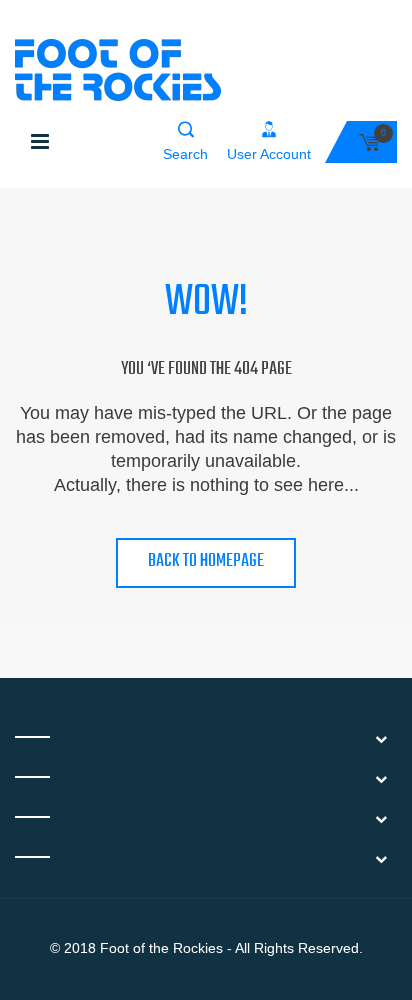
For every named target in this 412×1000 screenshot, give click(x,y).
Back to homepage (206, 561)
